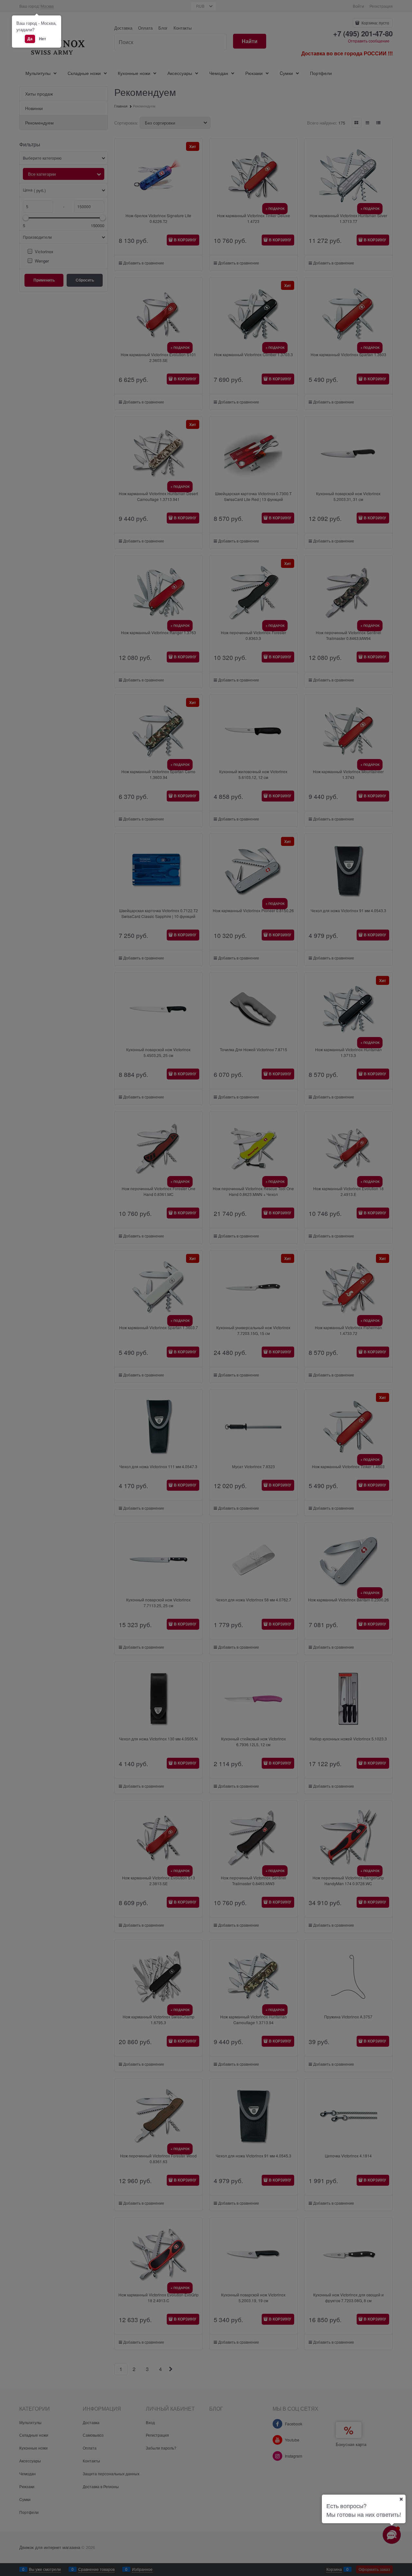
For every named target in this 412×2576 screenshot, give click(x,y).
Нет (42, 39)
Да (30, 39)
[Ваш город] (401, 2499)
